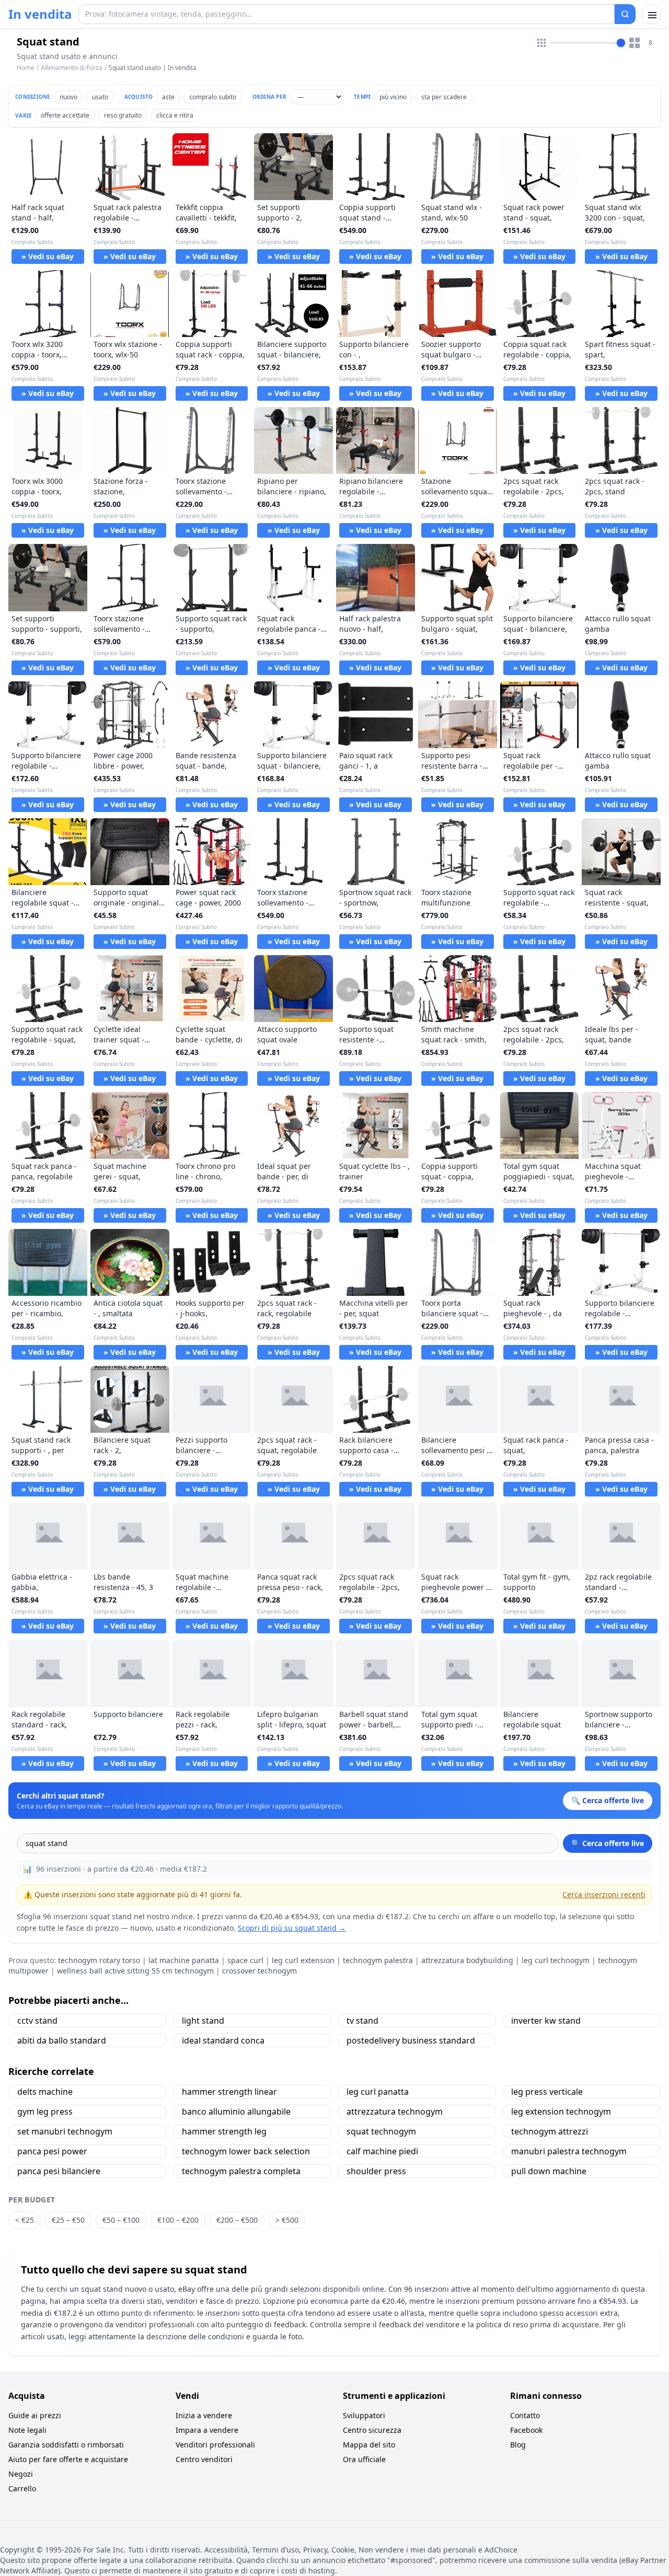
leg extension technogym (561, 2111)
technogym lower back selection (246, 2151)
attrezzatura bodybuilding (467, 1960)
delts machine (45, 2092)
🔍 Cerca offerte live (608, 1843)
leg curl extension (303, 1960)
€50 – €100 (121, 2220)
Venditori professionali (215, 2445)
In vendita (40, 14)
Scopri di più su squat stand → (292, 1928)
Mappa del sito (369, 2445)
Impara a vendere (207, 2430)
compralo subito (213, 97)
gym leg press (45, 2111)
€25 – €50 (68, 2220)
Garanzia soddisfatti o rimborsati (66, 2445)
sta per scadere (444, 97)
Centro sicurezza (372, 2430)
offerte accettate (65, 115)
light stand (203, 2021)
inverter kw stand (546, 2021)
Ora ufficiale (364, 2459)
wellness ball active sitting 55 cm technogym (135, 1971)
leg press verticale (547, 2092)
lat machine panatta (184, 1960)
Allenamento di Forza (72, 68)
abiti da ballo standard (62, 2040)
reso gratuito (123, 115)
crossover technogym (259, 1971)
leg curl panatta (378, 2092)
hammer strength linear (229, 2092)
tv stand (362, 2021)
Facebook (526, 2430)
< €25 (25, 2220)
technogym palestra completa (241, 2171)
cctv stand (37, 2021)
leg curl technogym (556, 1960)
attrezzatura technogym (395, 2111)
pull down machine (549, 2171)
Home (26, 68)
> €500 (287, 2220)
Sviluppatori (364, 2415)
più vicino (393, 97)
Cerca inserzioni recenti (604, 1894)
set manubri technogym (65, 2131)
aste (168, 97)
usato (100, 97)
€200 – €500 (237, 2220)
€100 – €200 (178, 2220)
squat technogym (381, 2131)
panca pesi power (52, 2151)
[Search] (625, 14)
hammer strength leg (224, 2131)
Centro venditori (204, 2459)
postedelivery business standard (411, 2040)
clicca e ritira (175, 115)
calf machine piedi (382, 2151)
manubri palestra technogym (569, 2151)
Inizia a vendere (204, 2415)
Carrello (22, 2488)
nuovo (68, 97)
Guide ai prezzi (35, 2415)
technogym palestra (378, 1960)
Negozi (21, 2474)
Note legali (27, 2430)
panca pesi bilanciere (59, 2171)
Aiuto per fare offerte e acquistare (68, 2459)
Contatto (525, 2415)
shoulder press (376, 2171)
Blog (518, 2445)
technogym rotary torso (99, 1960)
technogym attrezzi (550, 2131)
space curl (245, 1960)
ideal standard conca (223, 2040)
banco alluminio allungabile (236, 2111)
